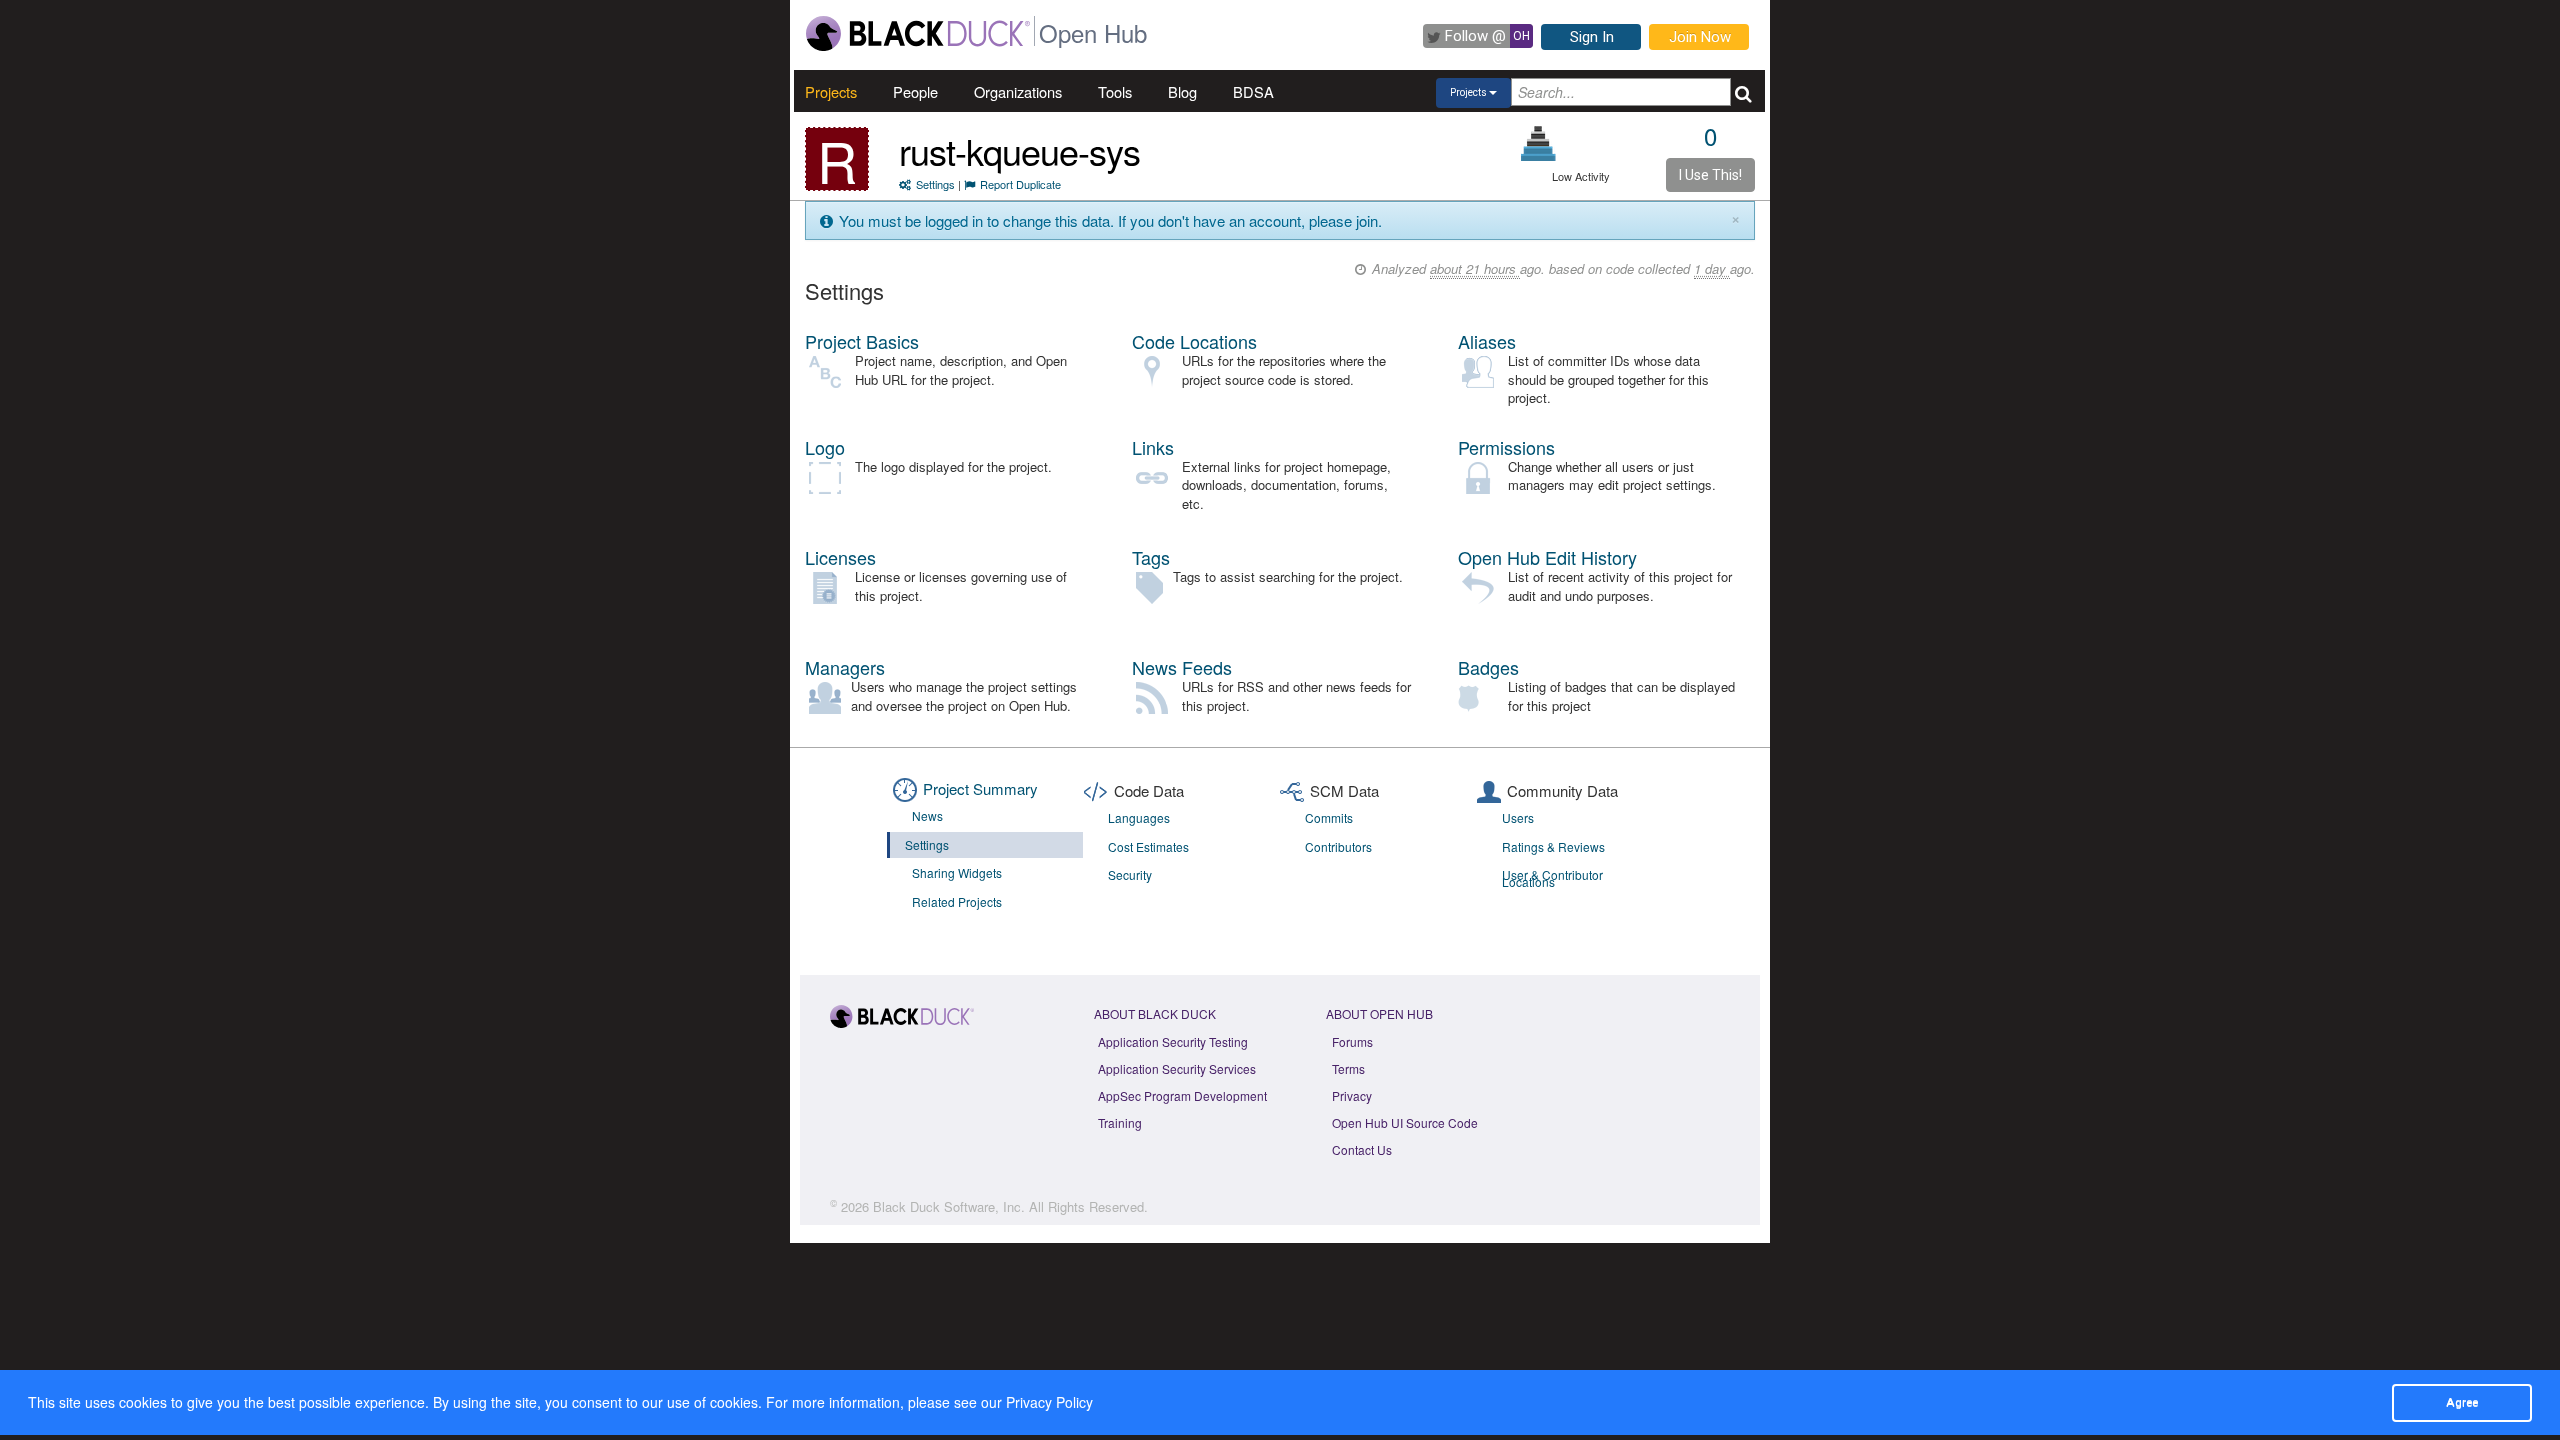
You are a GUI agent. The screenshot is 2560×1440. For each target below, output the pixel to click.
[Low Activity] (1538, 143)
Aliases (1487, 341)
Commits (1329, 817)
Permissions (1506, 447)
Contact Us (1362, 1149)
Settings (935, 184)
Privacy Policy (1049, 1402)
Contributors (1338, 846)
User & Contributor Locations (1552, 878)
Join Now (1700, 37)
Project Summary (980, 788)
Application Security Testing (1173, 1041)
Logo (825, 447)
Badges (1488, 667)
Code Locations (1194, 341)
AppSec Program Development (1182, 1095)
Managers (845, 667)
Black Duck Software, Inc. (949, 1206)
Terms (1348, 1068)
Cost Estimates (1148, 846)
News (927, 815)
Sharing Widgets (957, 872)
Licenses (840, 557)
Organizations (1018, 91)
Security (1130, 874)
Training (1120, 1122)
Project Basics (862, 341)
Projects (831, 91)
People (915, 91)
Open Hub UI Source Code (1405, 1122)
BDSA (1253, 91)
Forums (1352, 1041)
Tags (1151, 557)
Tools (1115, 91)
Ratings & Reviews (1553, 846)
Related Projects (957, 901)
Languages (1139, 817)
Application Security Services (1177, 1068)
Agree (2462, 1402)
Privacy (1352, 1095)
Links (1153, 447)
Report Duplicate (1020, 184)
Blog (1182, 91)
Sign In (1592, 37)
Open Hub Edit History (1547, 557)
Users (1518, 817)
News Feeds (1182, 667)
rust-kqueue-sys (1019, 150)
